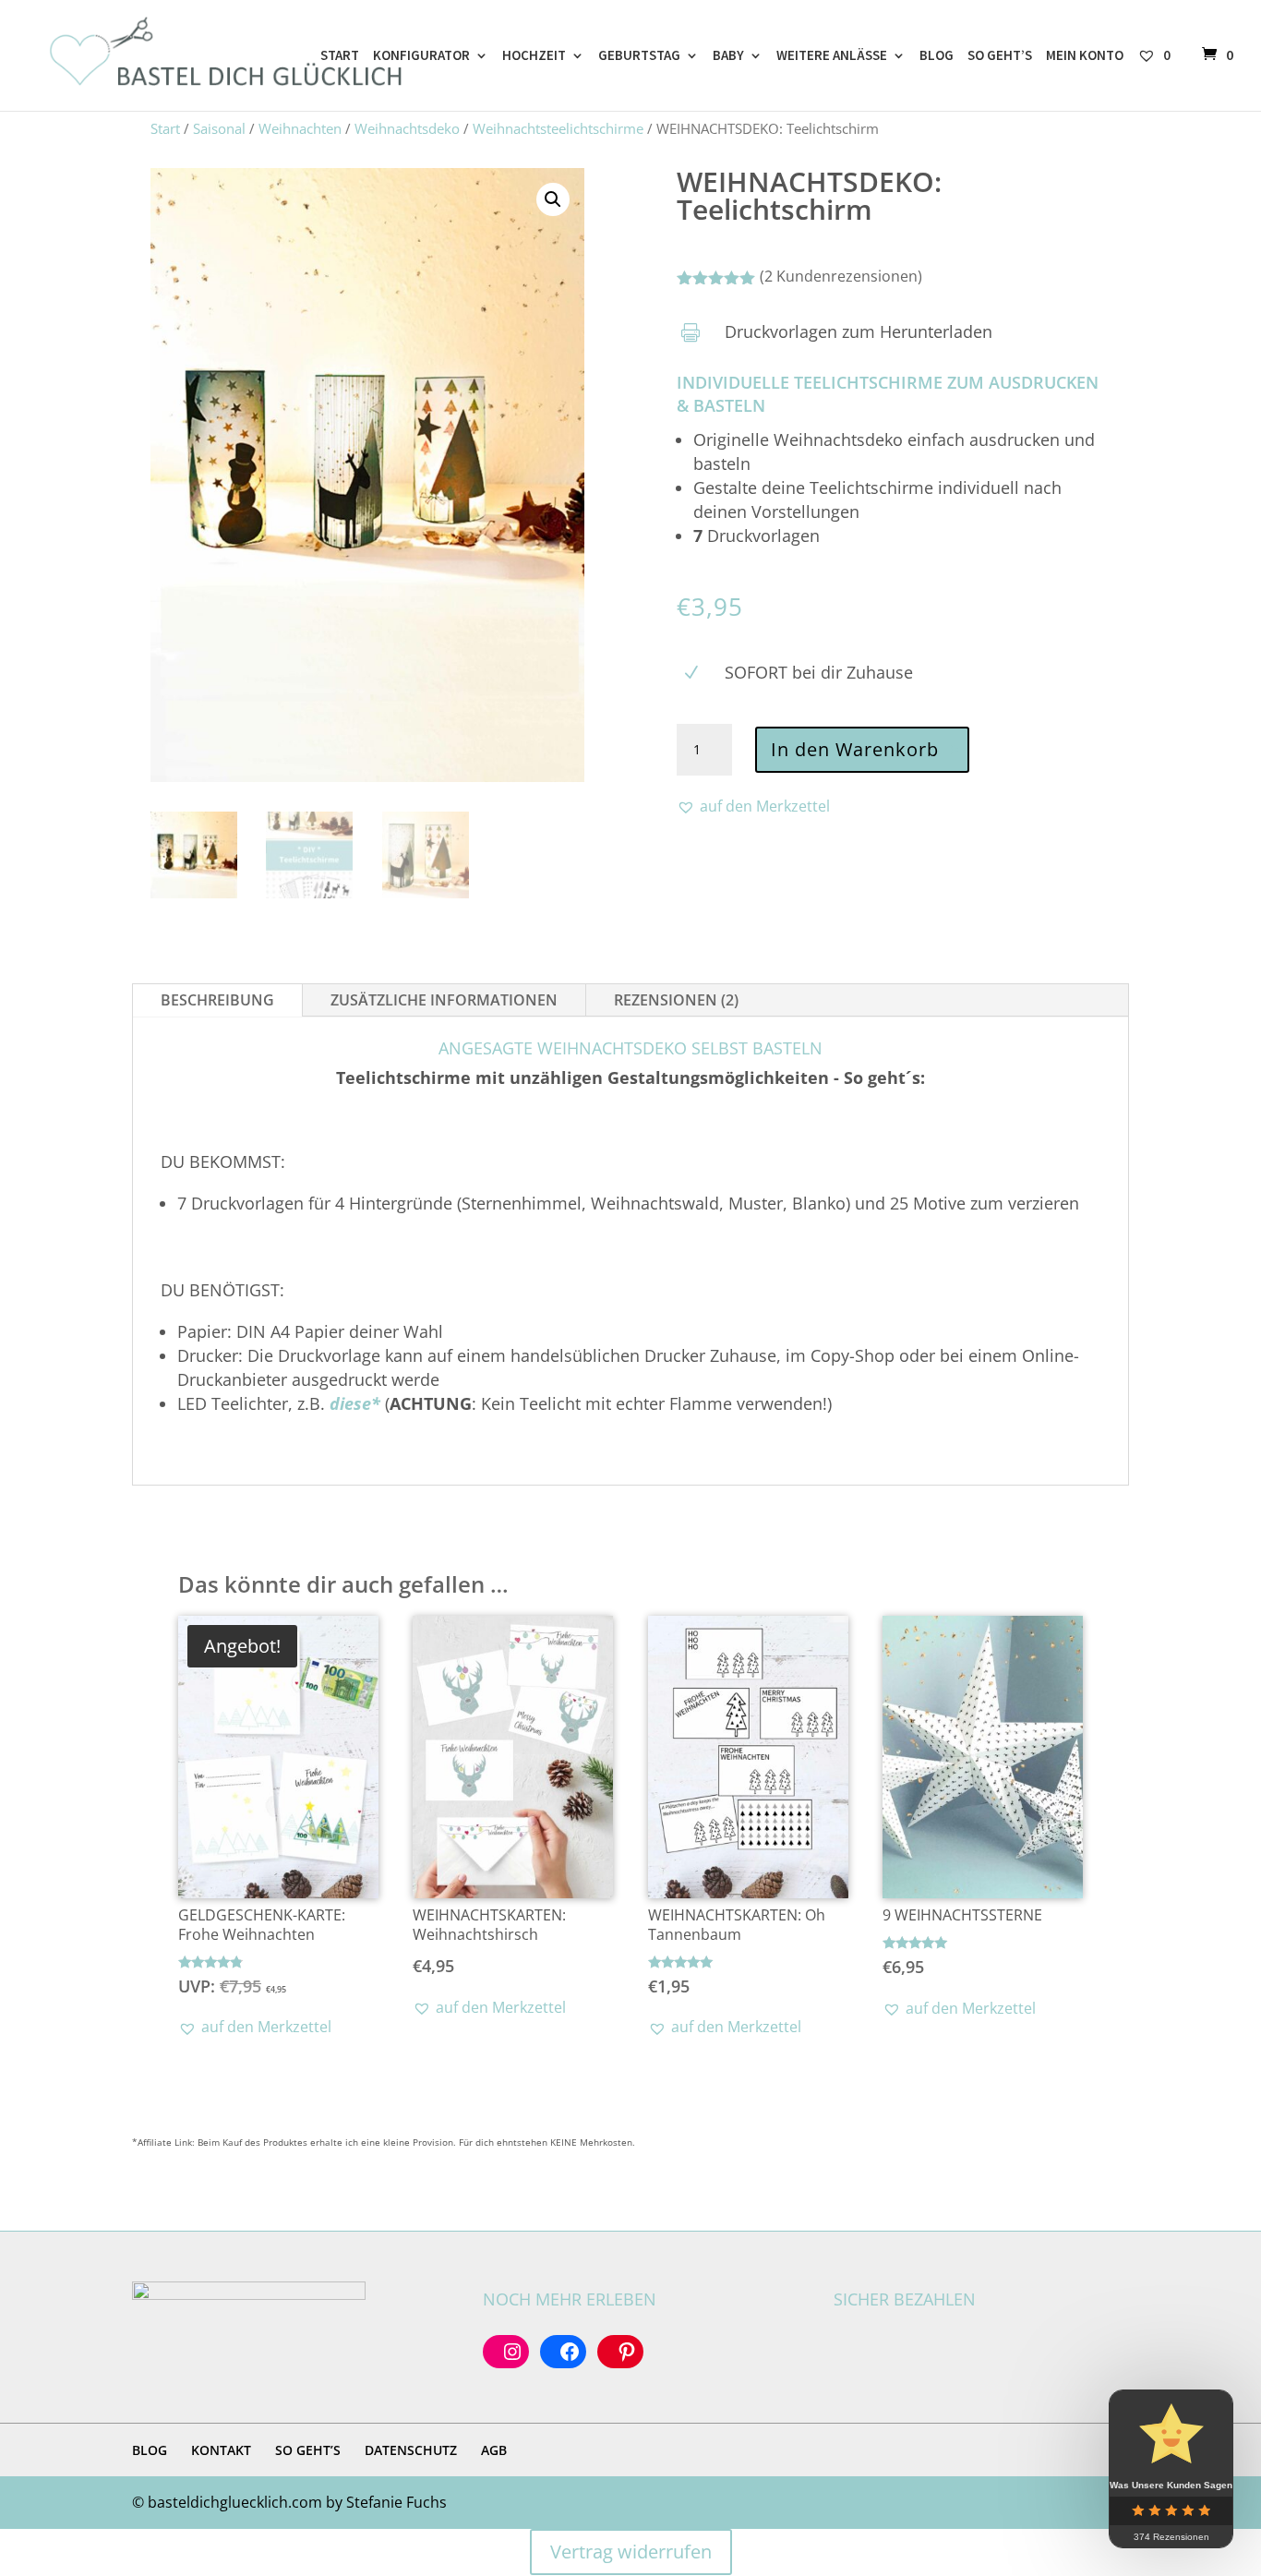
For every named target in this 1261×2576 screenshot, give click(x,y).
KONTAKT (221, 2450)
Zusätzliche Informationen (444, 1000)
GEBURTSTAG (639, 56)
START (340, 56)
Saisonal (219, 128)
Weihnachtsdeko (407, 128)
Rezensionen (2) (676, 1000)
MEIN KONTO (1085, 56)
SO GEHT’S (1000, 56)
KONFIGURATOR (421, 56)
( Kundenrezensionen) (841, 276)
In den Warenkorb (855, 749)
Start (165, 128)
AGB (494, 2450)
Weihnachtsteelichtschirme (558, 128)
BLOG (937, 56)
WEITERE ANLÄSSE (832, 56)
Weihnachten (300, 128)
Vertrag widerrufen (631, 2552)
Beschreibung (217, 1000)
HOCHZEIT (534, 56)
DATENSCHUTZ (411, 2450)
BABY (728, 56)
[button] (553, 199)
